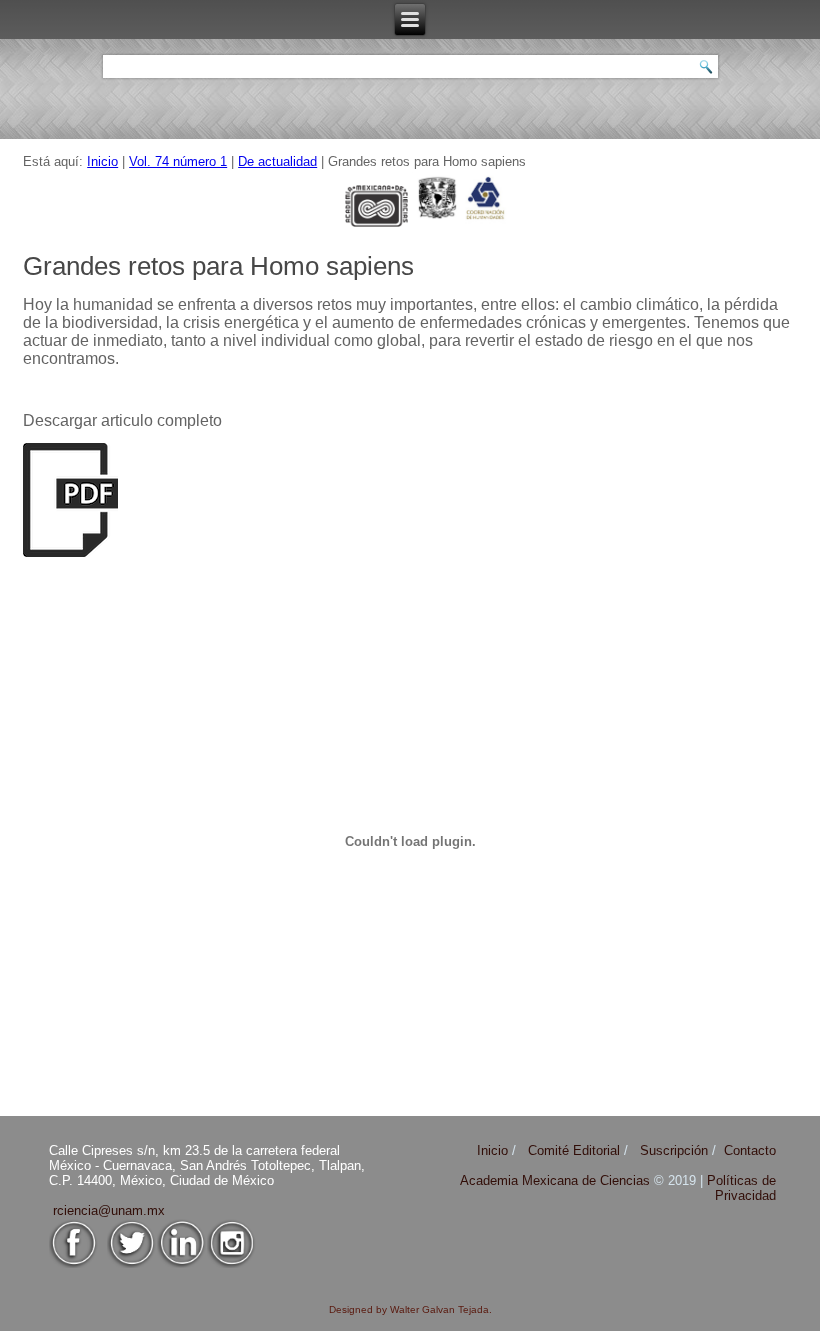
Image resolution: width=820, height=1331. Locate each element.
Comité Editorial (574, 1150)
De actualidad (277, 161)
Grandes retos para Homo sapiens (218, 266)
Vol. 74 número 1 (178, 161)
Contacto (750, 1150)
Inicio (102, 161)
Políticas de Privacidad (741, 1188)
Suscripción (674, 1150)
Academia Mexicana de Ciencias (557, 1180)
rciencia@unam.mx (109, 1210)
